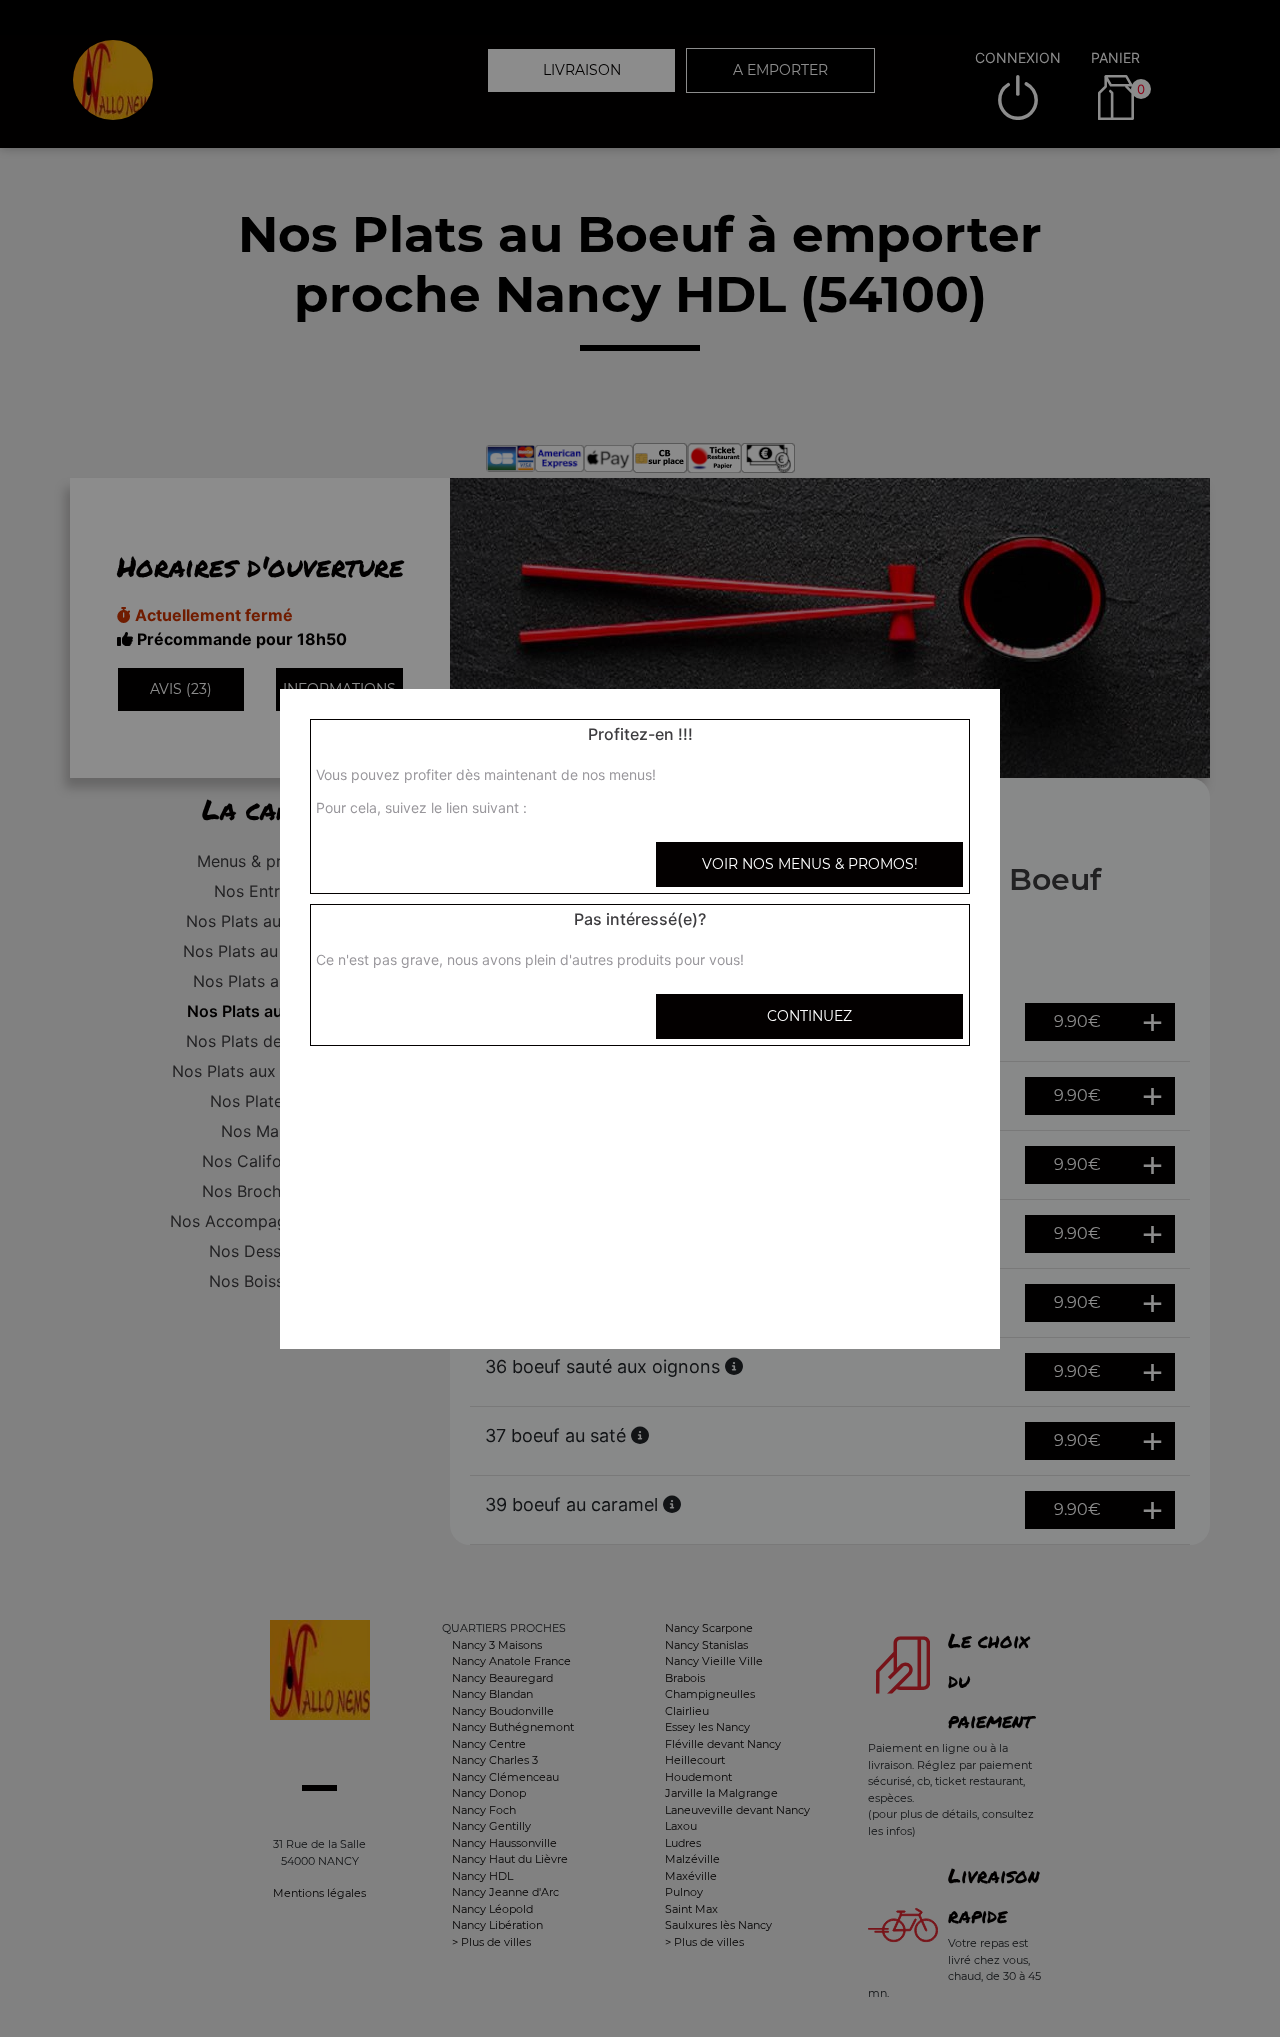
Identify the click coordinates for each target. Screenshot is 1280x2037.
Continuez (809, 1016)
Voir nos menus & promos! (810, 864)
